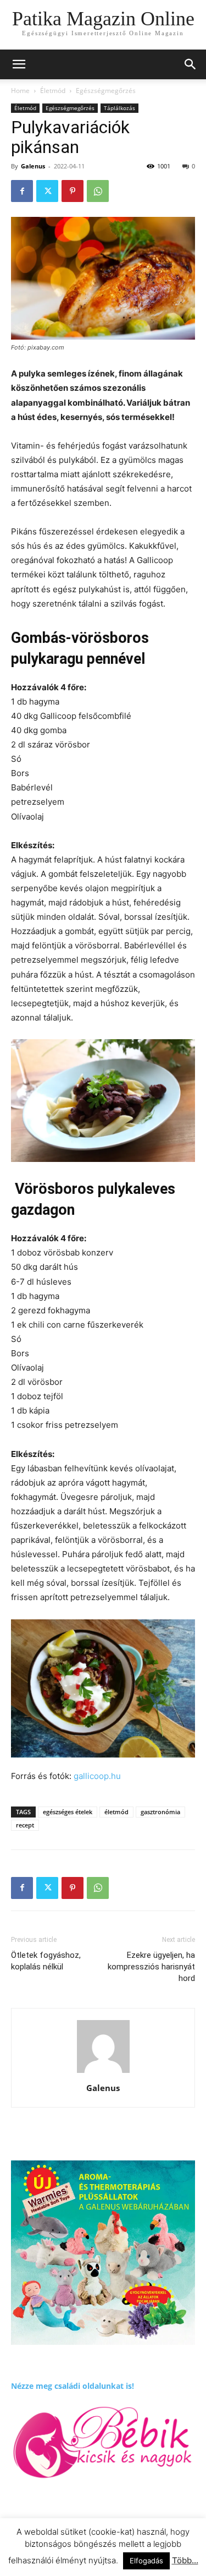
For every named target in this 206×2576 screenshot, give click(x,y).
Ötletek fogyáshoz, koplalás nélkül (46, 1961)
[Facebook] (22, 191)
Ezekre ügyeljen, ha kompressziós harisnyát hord (151, 1967)
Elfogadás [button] (146, 2561)
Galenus (33, 166)
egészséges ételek (68, 1812)
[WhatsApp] (98, 191)
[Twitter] (47, 191)
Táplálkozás (119, 108)
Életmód (53, 91)
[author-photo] (103, 2073)
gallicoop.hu (97, 1776)
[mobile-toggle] (19, 64)
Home (20, 91)
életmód (116, 1812)
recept (25, 1825)
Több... (185, 2560)
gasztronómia (160, 1812)
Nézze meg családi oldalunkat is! (73, 2386)
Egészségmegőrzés (106, 91)
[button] (191, 64)
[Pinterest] (73, 191)
